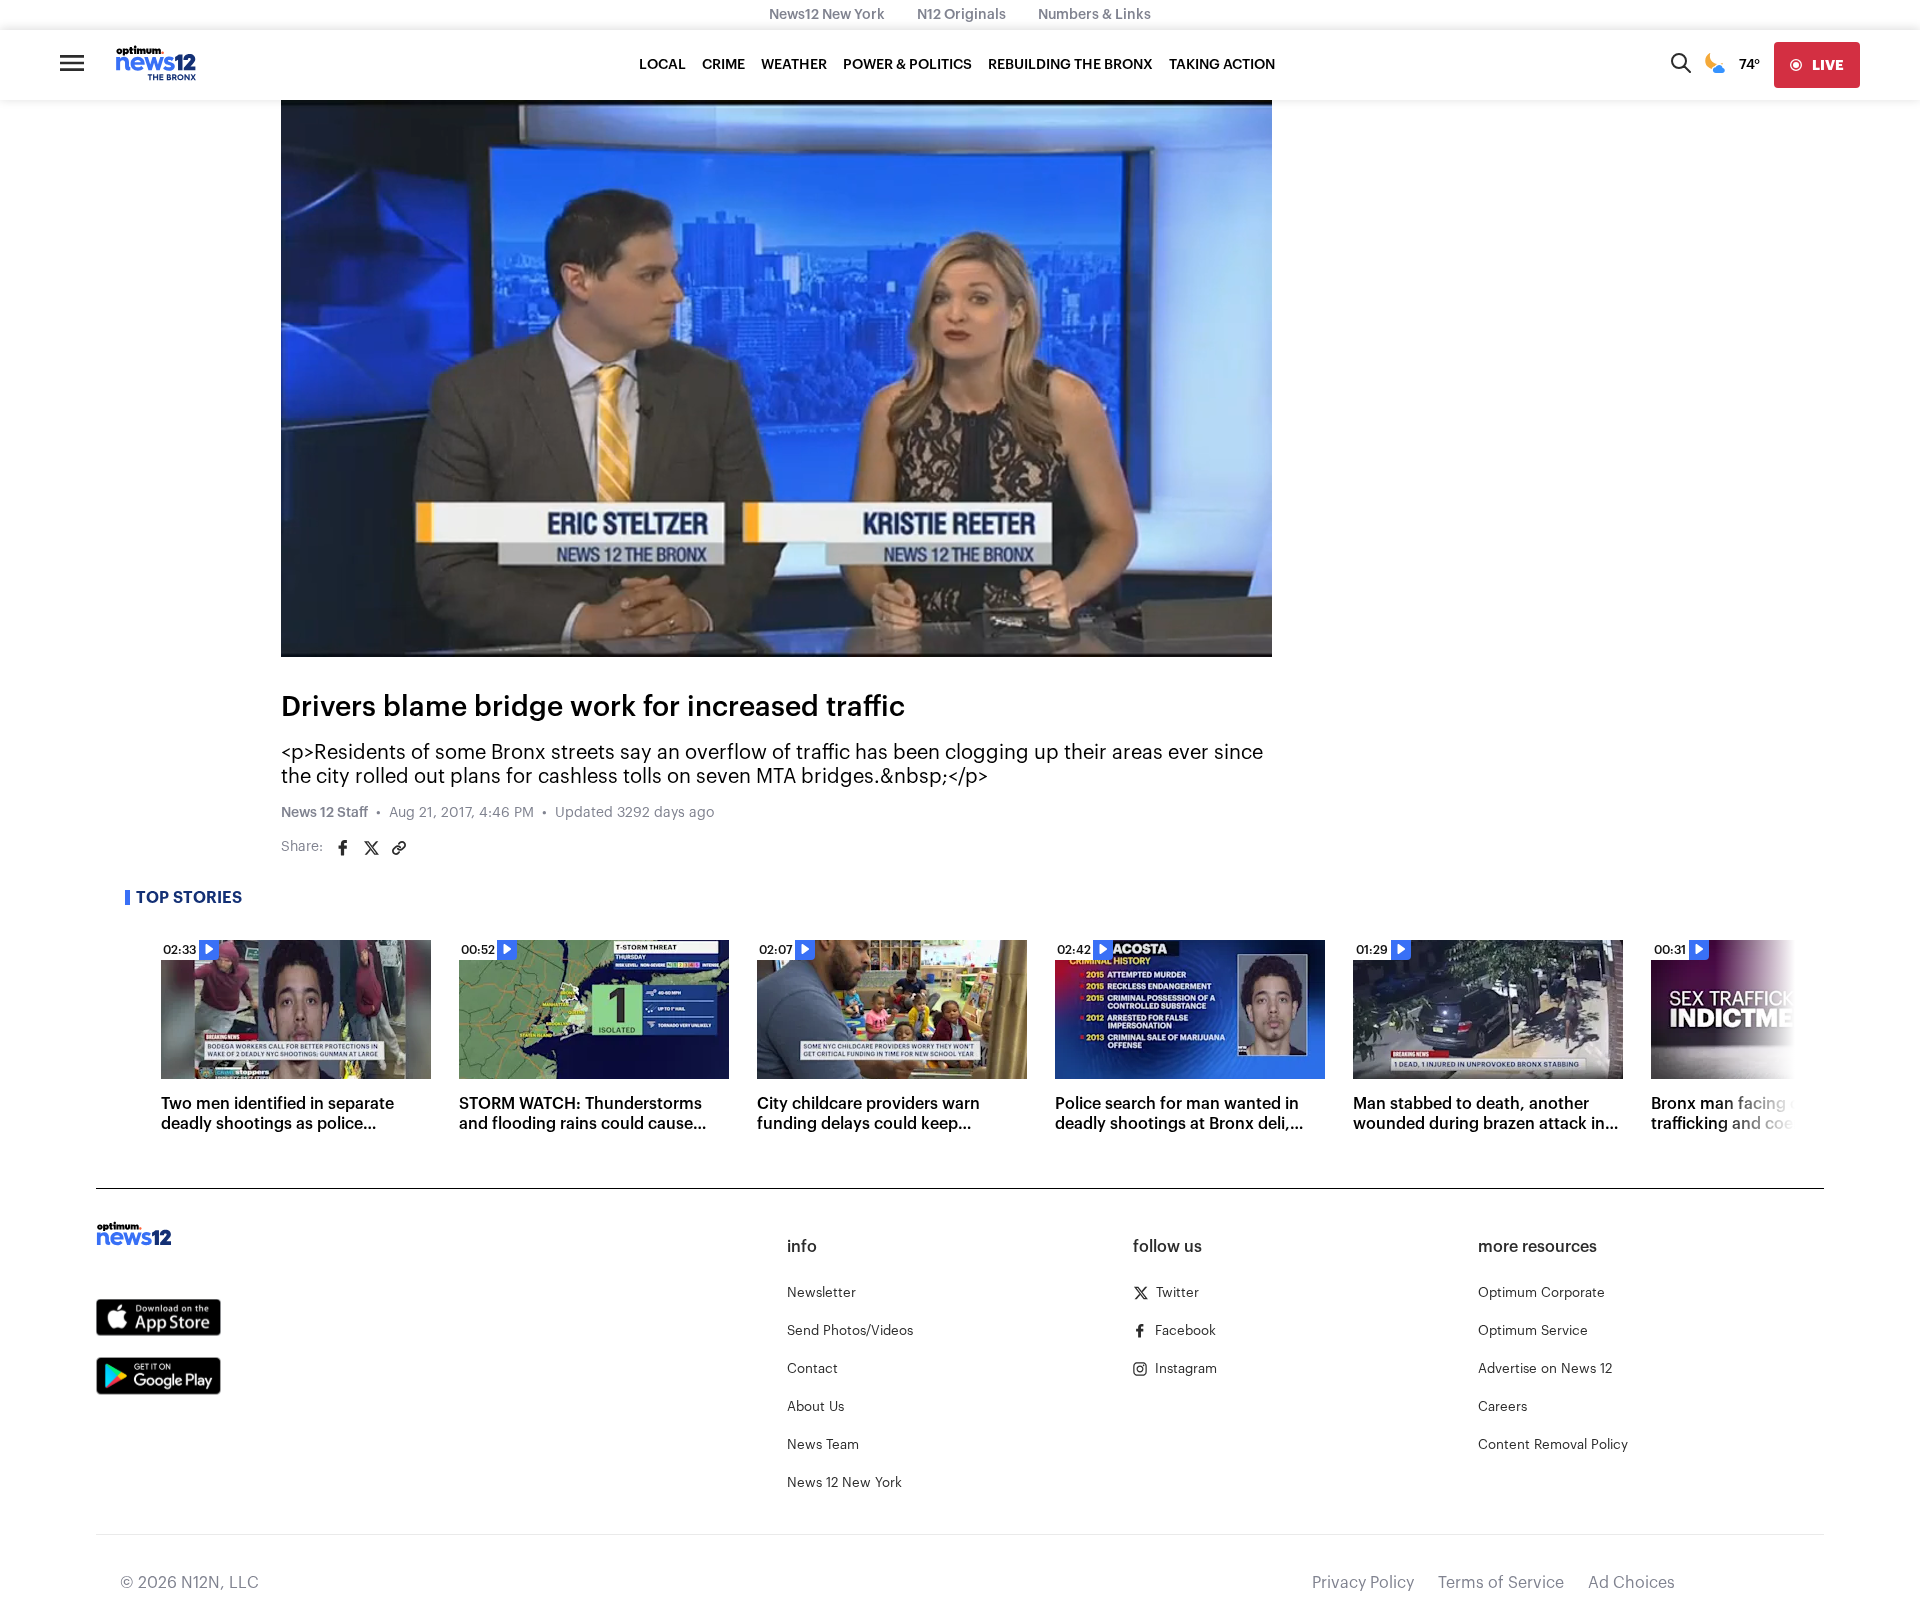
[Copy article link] (399, 848)
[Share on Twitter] (371, 848)
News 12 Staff (324, 813)
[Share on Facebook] (343, 848)
